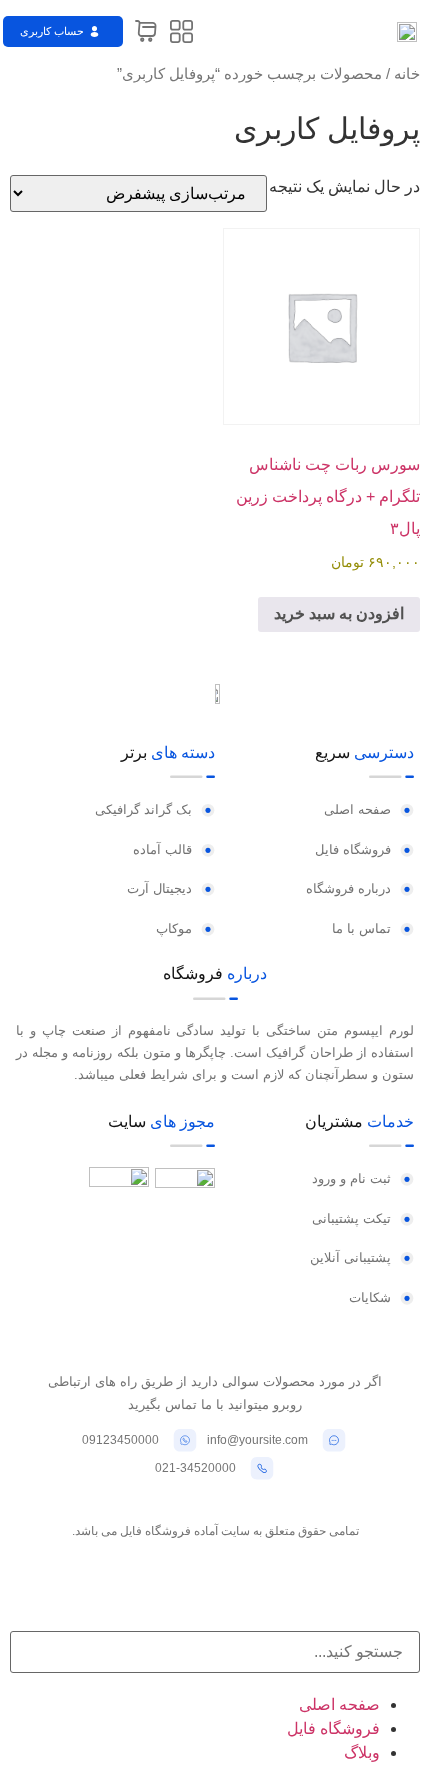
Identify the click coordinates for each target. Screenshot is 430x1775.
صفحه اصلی (339, 1704)
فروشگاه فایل (333, 1728)
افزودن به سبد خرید (339, 613)
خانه (407, 74)
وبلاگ (362, 1752)
